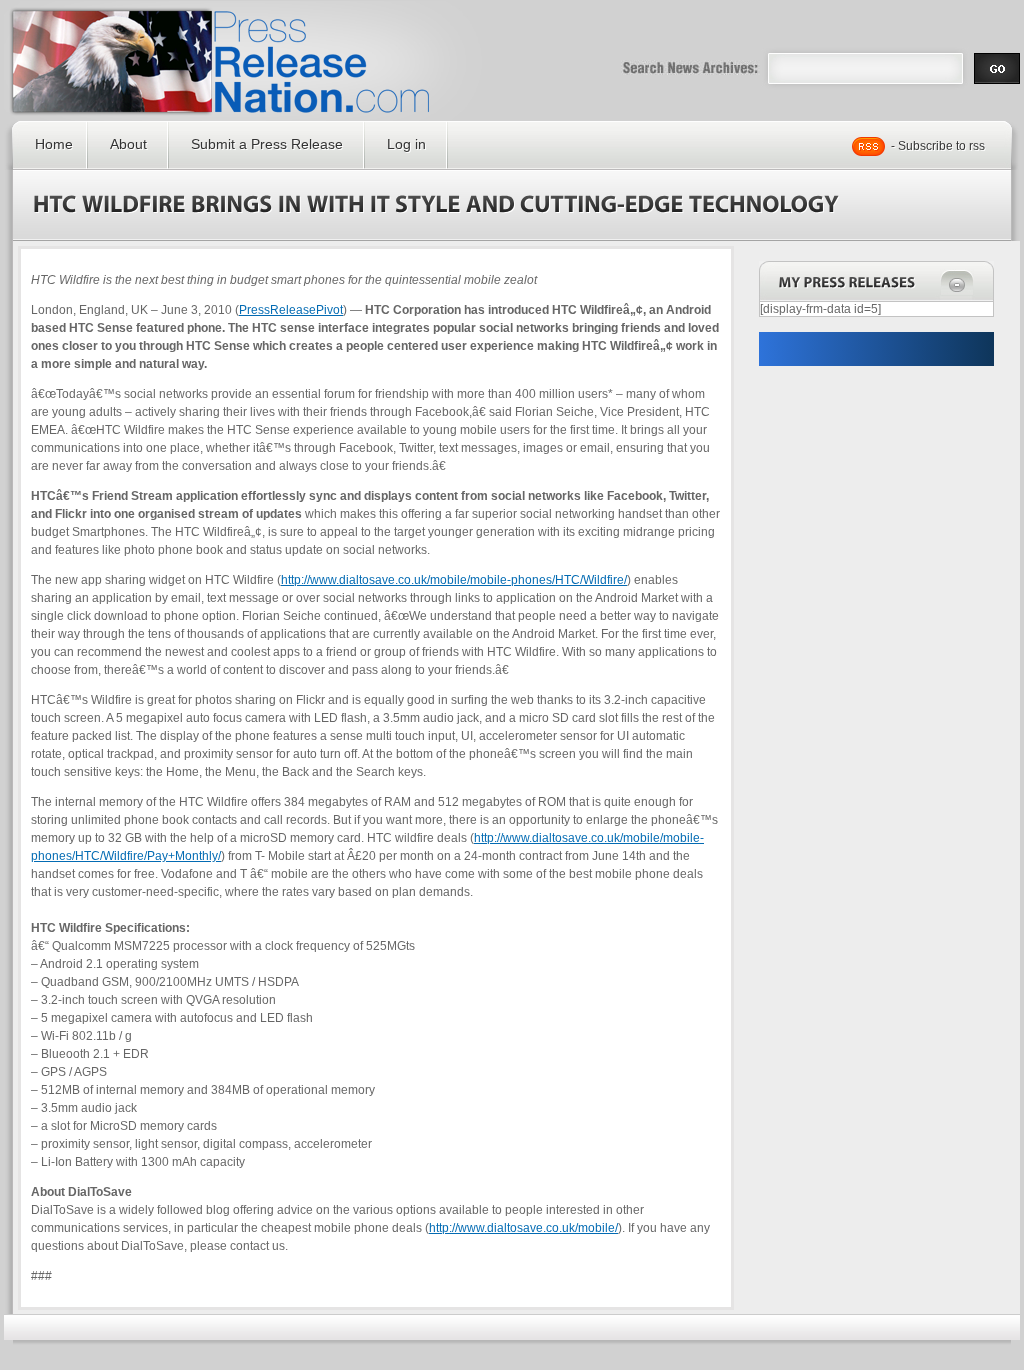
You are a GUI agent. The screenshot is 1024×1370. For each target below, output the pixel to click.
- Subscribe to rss (938, 146)
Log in (406, 144)
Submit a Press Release (267, 144)
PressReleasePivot (291, 310)
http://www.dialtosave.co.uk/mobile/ (523, 1228)
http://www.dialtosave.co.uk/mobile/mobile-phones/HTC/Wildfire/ (454, 580)
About (128, 144)
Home (54, 144)
